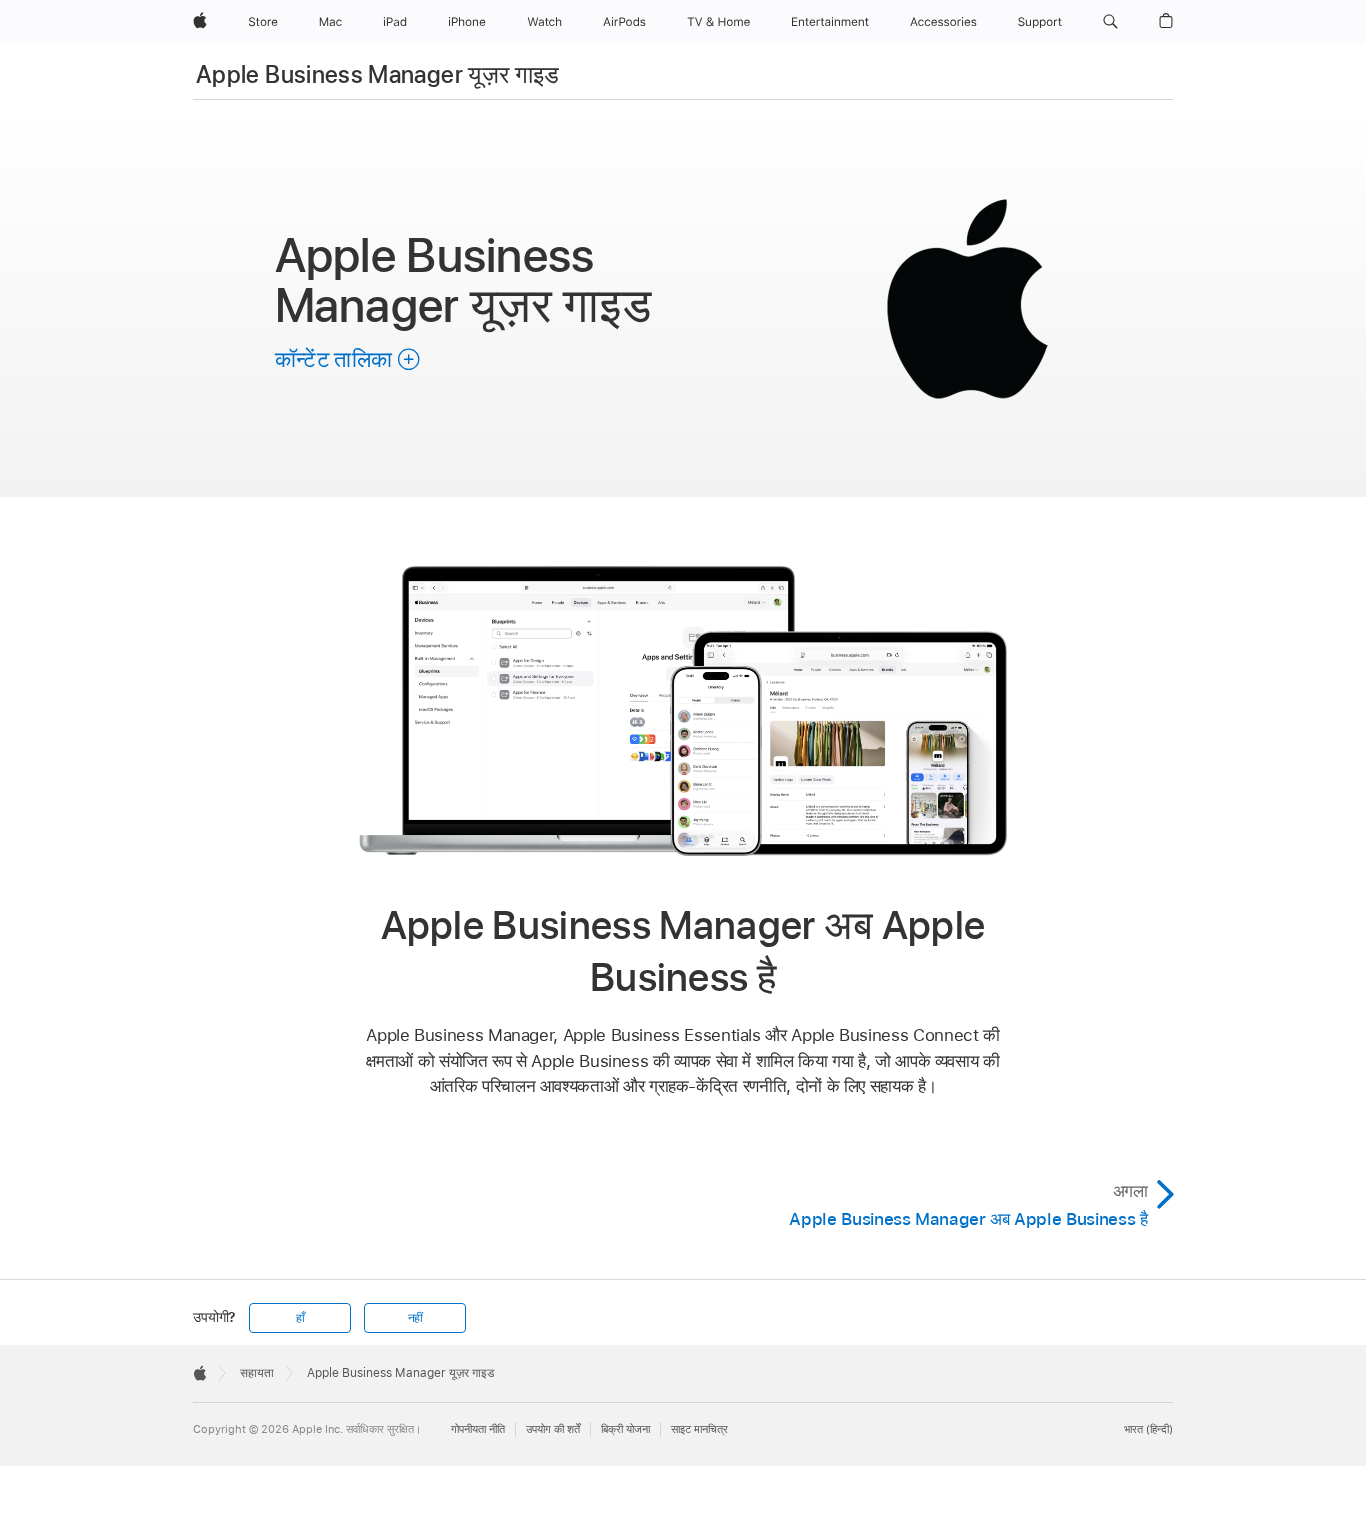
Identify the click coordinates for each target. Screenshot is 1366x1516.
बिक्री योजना (625, 1429)
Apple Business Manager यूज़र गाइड (378, 74)
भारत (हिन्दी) (1148, 1429)
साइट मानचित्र (699, 1429)
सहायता (257, 1373)
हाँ (300, 1318)
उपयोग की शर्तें (553, 1429)
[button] (1110, 22)
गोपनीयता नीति (478, 1429)
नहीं (416, 1318)
